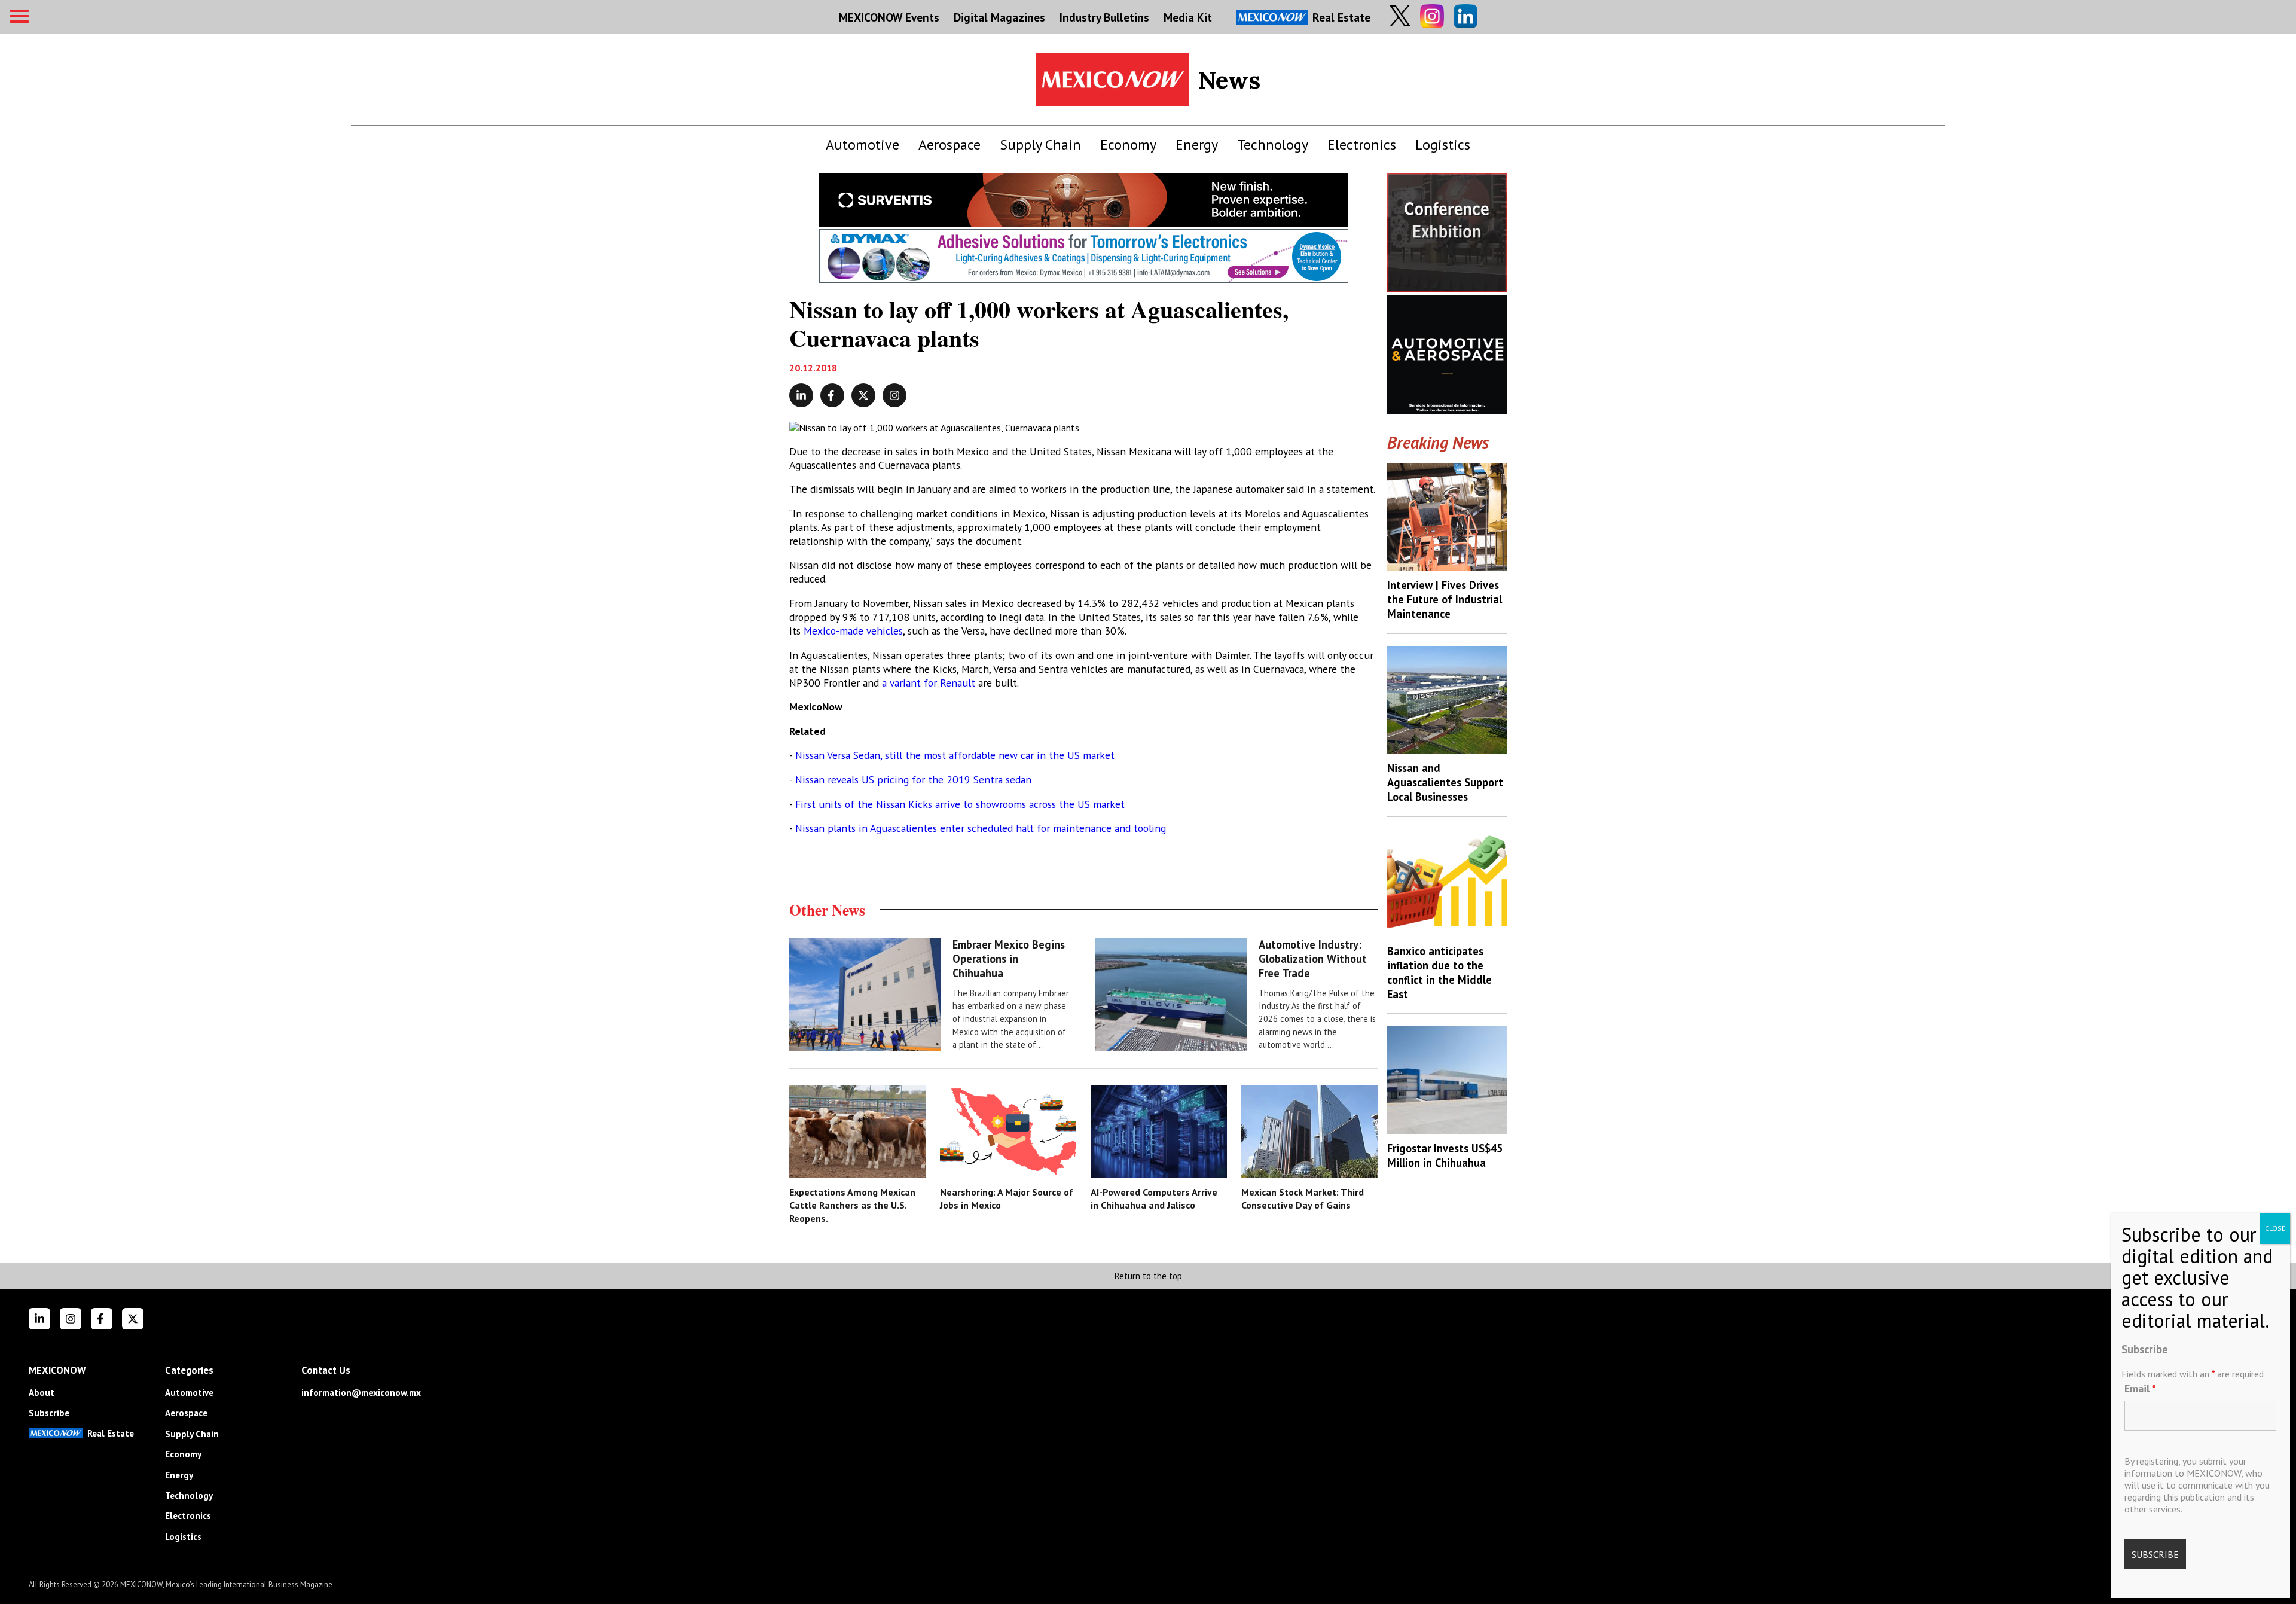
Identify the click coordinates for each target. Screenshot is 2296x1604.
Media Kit (1188, 17)
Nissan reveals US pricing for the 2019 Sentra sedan (913, 780)
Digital (999, 17)
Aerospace (949, 144)
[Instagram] (71, 1319)
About (42, 1393)
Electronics (1362, 144)
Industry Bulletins (1104, 17)
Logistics (1443, 144)
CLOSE (2275, 1228)
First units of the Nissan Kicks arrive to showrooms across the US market (958, 804)
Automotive (862, 144)
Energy (1197, 144)
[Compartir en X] (863, 395)
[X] (133, 1319)
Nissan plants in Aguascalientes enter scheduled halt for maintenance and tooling (981, 828)
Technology (1273, 144)
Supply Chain (1040, 144)
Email (2140, 1388)
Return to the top (1148, 1276)
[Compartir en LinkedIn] (801, 395)
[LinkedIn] (39, 1319)
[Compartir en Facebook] (832, 395)
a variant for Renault (929, 683)
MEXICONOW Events (889, 17)
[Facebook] (102, 1319)
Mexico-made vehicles (853, 631)
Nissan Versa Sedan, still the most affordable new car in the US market (953, 755)
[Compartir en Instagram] (894, 395)
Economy (1128, 144)
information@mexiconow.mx (361, 1393)
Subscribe (49, 1413)
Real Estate (1341, 17)
